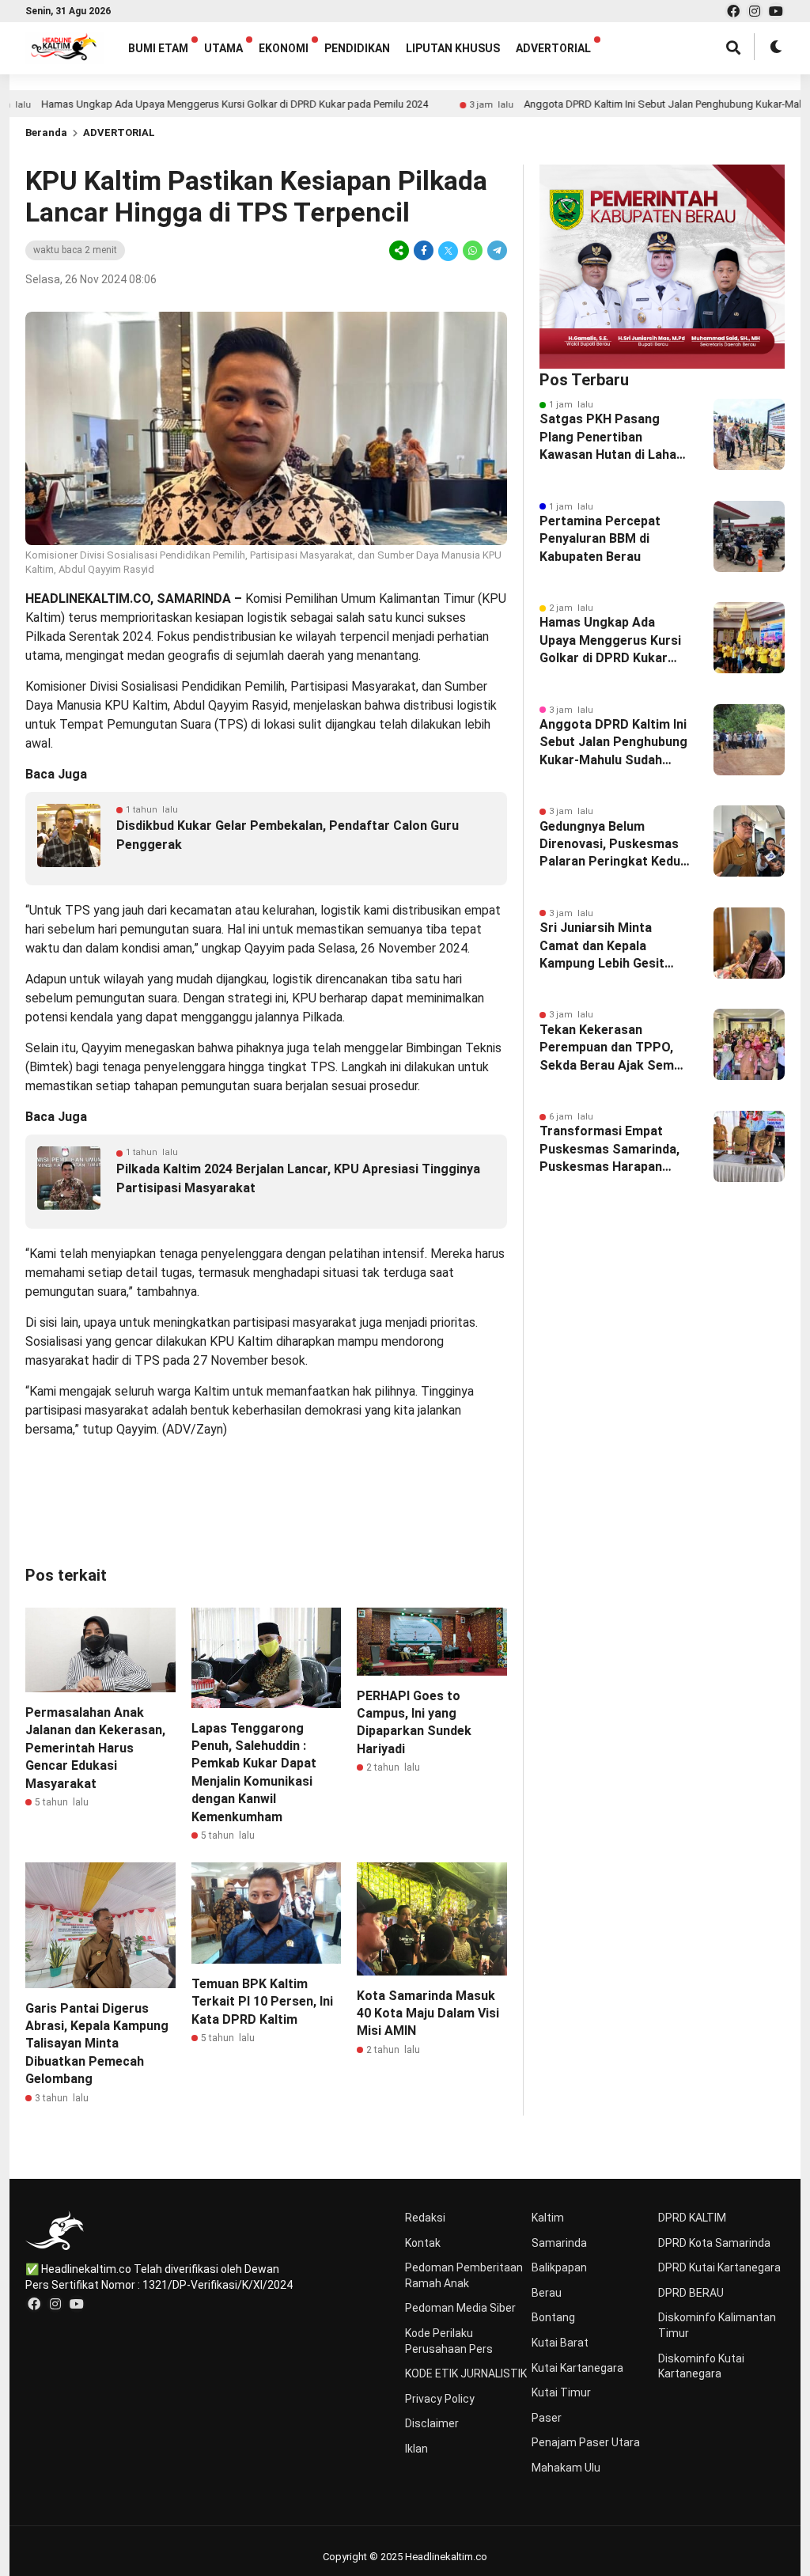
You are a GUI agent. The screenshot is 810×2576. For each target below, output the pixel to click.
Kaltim (548, 2218)
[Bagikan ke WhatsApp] (473, 250)
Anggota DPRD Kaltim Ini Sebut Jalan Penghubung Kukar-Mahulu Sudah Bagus (613, 743)
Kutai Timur (561, 2392)
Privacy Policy (440, 2399)
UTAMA (223, 48)
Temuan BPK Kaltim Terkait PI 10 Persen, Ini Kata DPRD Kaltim (262, 2002)
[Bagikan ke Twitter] (448, 250)
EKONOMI (284, 48)
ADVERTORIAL (553, 48)
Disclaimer (432, 2423)
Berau (547, 2293)
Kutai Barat (560, 2343)
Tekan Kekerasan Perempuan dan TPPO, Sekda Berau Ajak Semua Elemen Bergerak (614, 1048)
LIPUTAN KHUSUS (453, 48)
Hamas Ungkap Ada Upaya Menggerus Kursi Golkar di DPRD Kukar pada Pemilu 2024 (610, 641)
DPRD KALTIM (692, 2218)
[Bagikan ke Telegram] (496, 250)
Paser (547, 2418)
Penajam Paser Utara (586, 2442)
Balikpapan (559, 2267)
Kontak (423, 2243)
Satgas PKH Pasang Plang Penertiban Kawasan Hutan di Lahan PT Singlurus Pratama (611, 438)
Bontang (553, 2317)
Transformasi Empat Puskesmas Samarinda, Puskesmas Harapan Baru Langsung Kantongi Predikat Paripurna (613, 1150)
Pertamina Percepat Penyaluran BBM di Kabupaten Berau (600, 539)
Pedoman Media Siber (460, 2308)
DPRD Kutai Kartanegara (719, 2267)
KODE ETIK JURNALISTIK (466, 2373)
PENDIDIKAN (357, 48)
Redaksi (425, 2218)
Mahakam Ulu (566, 2468)
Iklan (416, 2449)
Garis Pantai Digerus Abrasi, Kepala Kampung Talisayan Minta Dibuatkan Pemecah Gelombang (97, 2044)
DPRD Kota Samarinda (714, 2243)
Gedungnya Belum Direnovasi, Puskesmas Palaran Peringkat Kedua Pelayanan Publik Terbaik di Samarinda (614, 845)
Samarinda (559, 2243)
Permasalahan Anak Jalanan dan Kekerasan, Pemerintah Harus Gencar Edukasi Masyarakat (95, 1748)
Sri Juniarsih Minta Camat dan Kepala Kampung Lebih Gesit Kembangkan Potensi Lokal (603, 946)
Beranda (46, 133)
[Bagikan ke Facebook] (424, 250)
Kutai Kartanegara (577, 2368)
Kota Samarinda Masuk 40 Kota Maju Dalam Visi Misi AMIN (428, 2013)
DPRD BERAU (691, 2293)
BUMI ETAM (158, 48)
